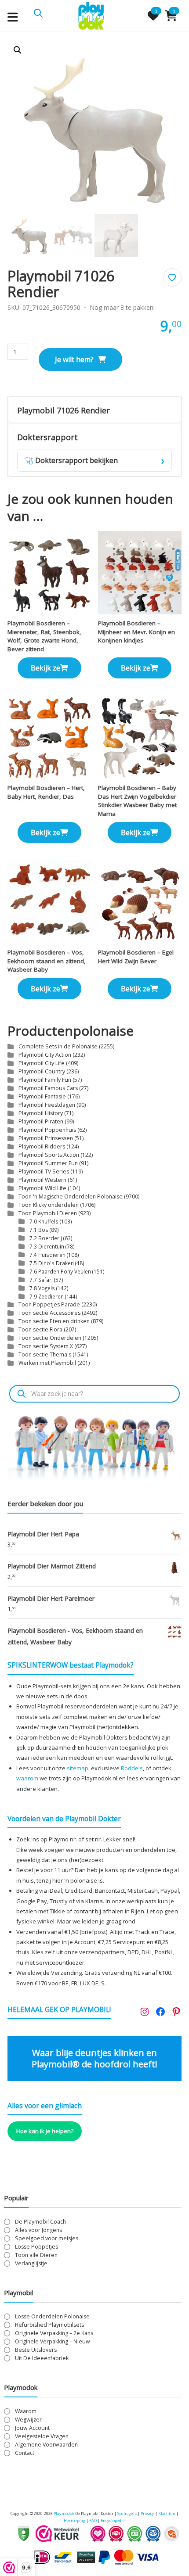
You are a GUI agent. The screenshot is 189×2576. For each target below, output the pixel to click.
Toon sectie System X (46, 1346)
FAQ (93, 2520)
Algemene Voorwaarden (46, 2445)
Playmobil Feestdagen (47, 1105)
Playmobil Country (42, 1071)
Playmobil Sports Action (49, 1155)
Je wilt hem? (74, 359)
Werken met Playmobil (47, 1363)
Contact (25, 2453)
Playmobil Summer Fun (48, 1163)
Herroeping (75, 2520)
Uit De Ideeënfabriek (42, 2358)
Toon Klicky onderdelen (49, 1205)
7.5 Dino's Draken (52, 1263)
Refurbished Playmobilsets (49, 2325)
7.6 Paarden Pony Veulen (60, 1271)
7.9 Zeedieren (47, 1296)
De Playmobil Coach (40, 2222)
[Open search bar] (38, 12)
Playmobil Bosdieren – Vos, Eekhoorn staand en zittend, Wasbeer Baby (47, 961)
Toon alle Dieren (36, 2255)
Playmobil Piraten (41, 1121)
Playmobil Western (42, 1180)
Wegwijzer (28, 2420)
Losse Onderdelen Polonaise (52, 2316)
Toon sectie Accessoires (49, 1313)
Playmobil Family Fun (45, 1080)
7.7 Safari (41, 1280)
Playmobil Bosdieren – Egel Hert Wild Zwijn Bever (136, 957)
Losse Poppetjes (36, 2247)
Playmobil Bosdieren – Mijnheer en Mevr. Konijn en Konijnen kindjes (136, 632)
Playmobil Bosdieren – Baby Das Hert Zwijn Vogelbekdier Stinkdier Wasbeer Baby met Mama (137, 801)
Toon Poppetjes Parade (49, 1304)
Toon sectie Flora (40, 1329)
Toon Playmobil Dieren (48, 1213)
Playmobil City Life (42, 1063)
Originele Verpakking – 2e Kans (54, 2333)
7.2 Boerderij (46, 1238)
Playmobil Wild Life (42, 1188)
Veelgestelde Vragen (42, 2436)
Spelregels (127, 2513)
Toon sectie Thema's (45, 1354)
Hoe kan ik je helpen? (45, 2131)
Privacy (148, 2513)
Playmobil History (41, 1113)
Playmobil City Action (45, 1055)
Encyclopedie (113, 2520)
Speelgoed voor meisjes (47, 2238)
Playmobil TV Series (44, 1171)
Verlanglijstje (31, 2263)
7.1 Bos (39, 1230)
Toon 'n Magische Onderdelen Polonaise (71, 1197)
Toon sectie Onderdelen (50, 1338)
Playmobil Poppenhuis (47, 1130)
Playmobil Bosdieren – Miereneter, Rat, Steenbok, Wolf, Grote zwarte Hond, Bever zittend (44, 636)
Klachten (167, 2513)
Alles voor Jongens (38, 2230)
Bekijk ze (45, 668)
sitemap (78, 1768)
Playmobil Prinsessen (46, 1138)
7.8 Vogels (42, 1288)
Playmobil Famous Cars (48, 1088)
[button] (18, 50)
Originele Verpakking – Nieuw (53, 2341)
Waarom (26, 2411)
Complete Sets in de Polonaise (58, 1046)
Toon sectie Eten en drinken (54, 1321)
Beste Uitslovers (36, 2350)
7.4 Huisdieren (47, 1255)
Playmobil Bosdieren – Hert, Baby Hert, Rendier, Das (46, 792)
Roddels (132, 1768)
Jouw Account (32, 2428)
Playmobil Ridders (42, 1146)
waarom (27, 1778)
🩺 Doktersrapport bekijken (94, 460)
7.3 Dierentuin (47, 1246)
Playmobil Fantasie (42, 1096)
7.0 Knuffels (44, 1221)
